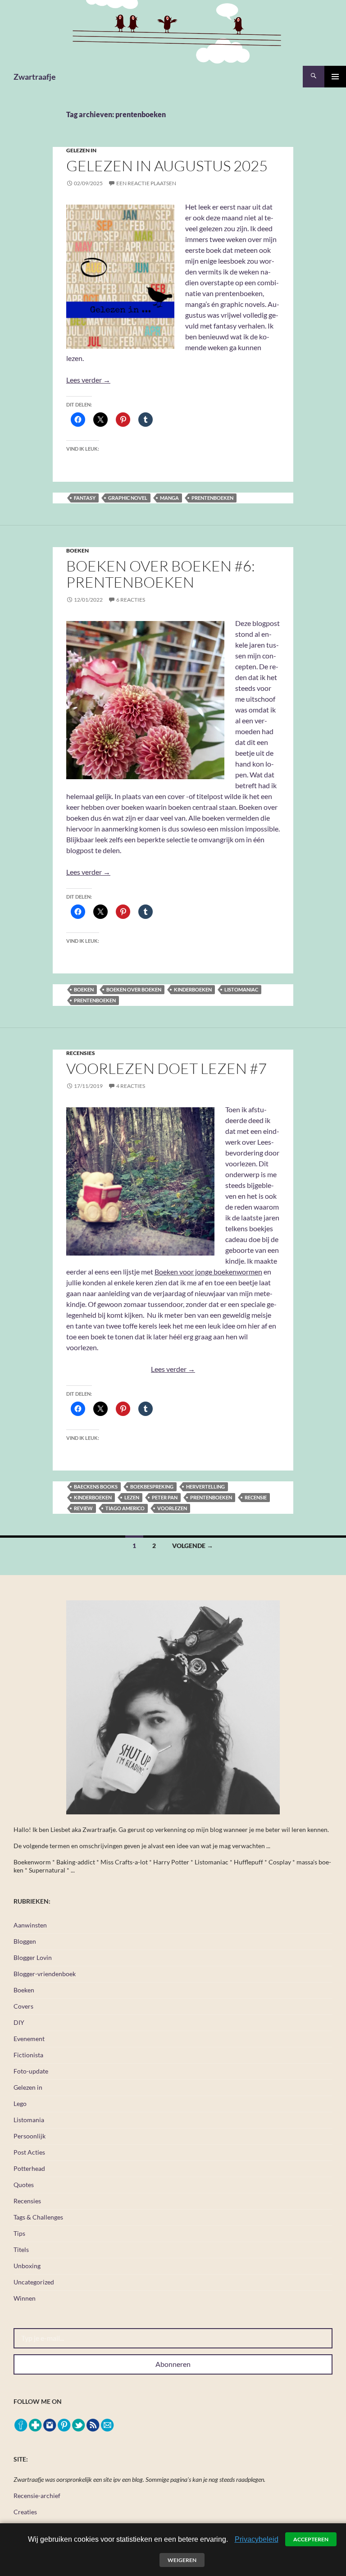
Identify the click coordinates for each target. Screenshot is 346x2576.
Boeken (77, 550)
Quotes (24, 2185)
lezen (132, 1497)
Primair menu (335, 77)
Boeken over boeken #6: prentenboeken (161, 574)
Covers (23, 2006)
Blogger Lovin (33, 1957)
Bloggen (25, 1941)
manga (169, 498)
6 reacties (131, 600)
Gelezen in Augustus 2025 (167, 166)
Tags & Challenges (38, 2217)
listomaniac (241, 989)
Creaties (25, 2512)
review (83, 1508)
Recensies (81, 1053)
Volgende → (193, 1546)
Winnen (25, 2298)
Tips (19, 2233)
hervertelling (205, 1487)
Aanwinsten (30, 1925)
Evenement (29, 2039)
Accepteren (311, 2539)
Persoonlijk (30, 2136)
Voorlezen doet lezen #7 (166, 1068)
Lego (20, 2103)
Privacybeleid (257, 2539)
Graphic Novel (128, 498)
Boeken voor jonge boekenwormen (208, 1272)
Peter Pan (165, 1497)
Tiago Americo (125, 1508)
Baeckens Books (96, 1487)
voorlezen (172, 1508)
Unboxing (27, 2266)
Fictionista (28, 2055)
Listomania (29, 2120)
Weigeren (182, 2560)
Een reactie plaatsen (146, 183)
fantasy (85, 498)
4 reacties (131, 1086)
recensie (256, 1497)
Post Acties (29, 2152)
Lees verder (88, 380)
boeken (84, 989)
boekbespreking (152, 1487)
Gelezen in (81, 150)
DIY (19, 2022)
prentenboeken (212, 498)
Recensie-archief (37, 2496)
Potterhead (29, 2168)
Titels (21, 2249)
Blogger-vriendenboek (45, 1974)
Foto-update (31, 2071)
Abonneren (173, 2364)
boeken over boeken (134, 989)
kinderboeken (193, 989)
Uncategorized (34, 2282)
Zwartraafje (35, 77)
